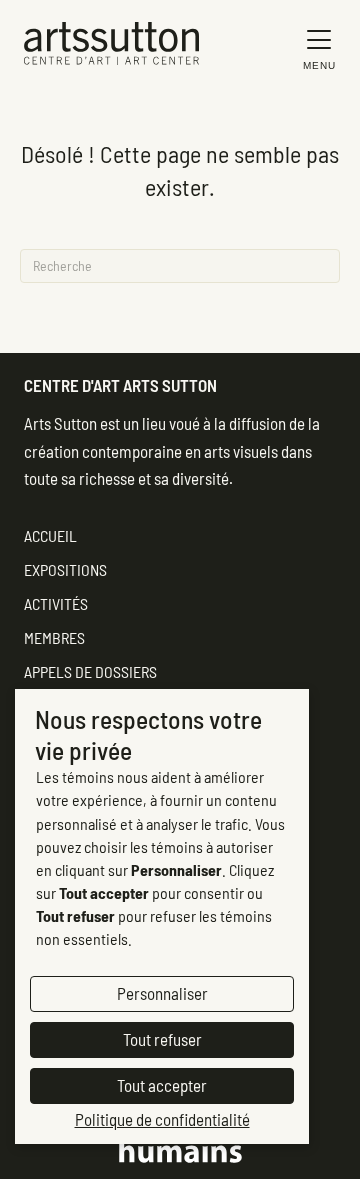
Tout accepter (162, 1085)
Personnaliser (162, 993)
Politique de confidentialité (162, 1119)
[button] (314, 48)
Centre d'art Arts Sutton (120, 385)
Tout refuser (162, 1039)
